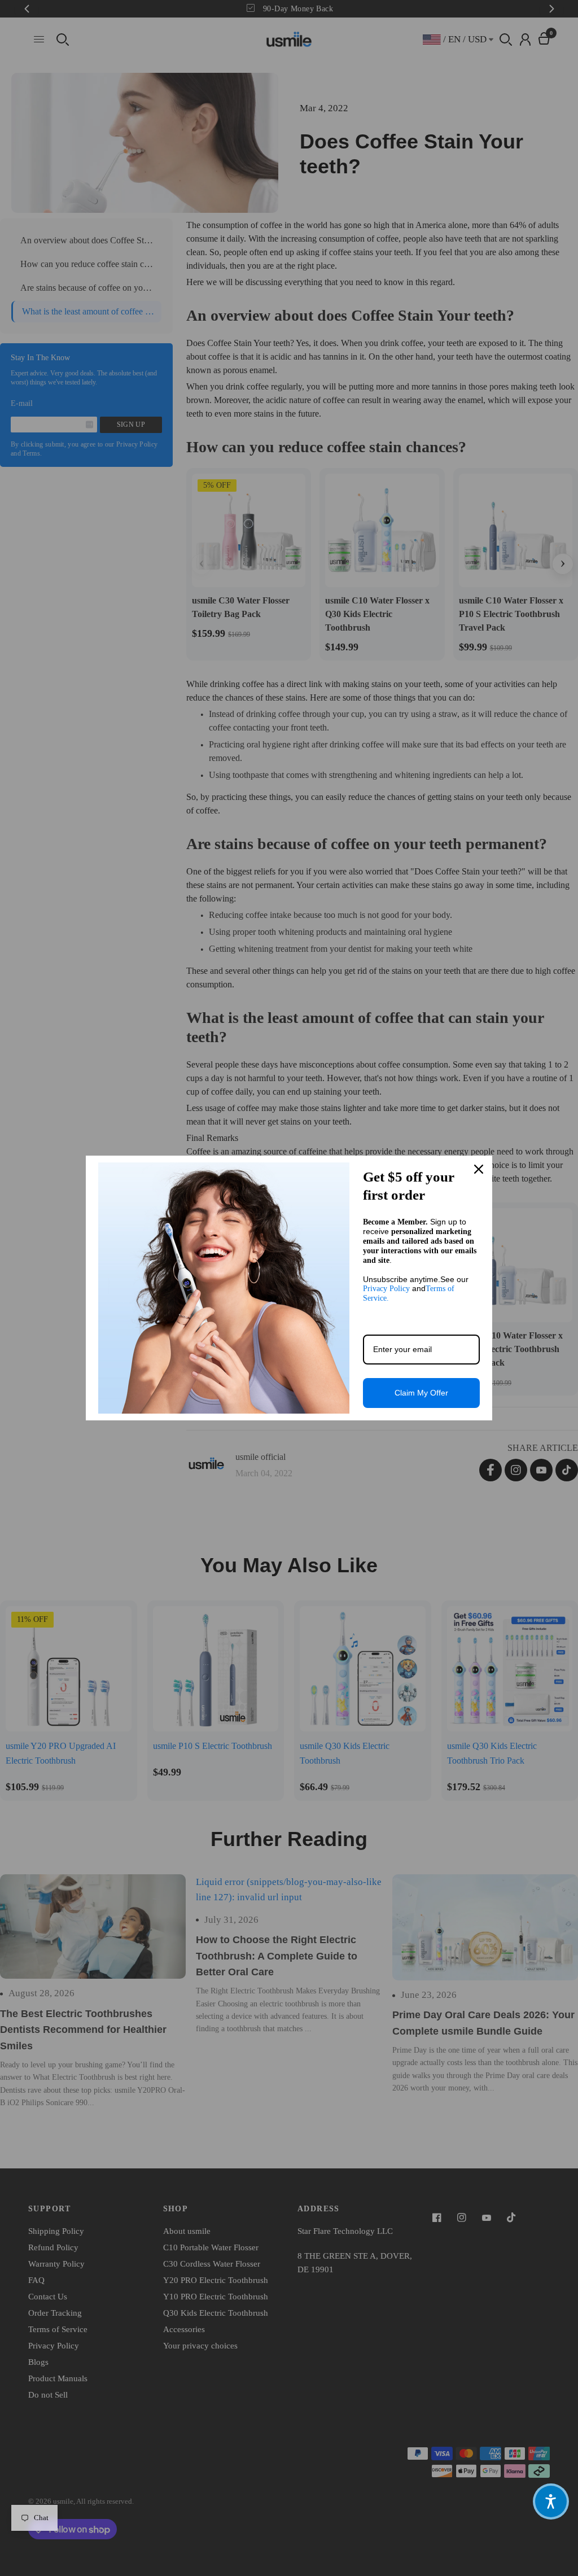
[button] (551, 2501)
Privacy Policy (386, 1289)
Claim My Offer (421, 1393)
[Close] (479, 1169)
